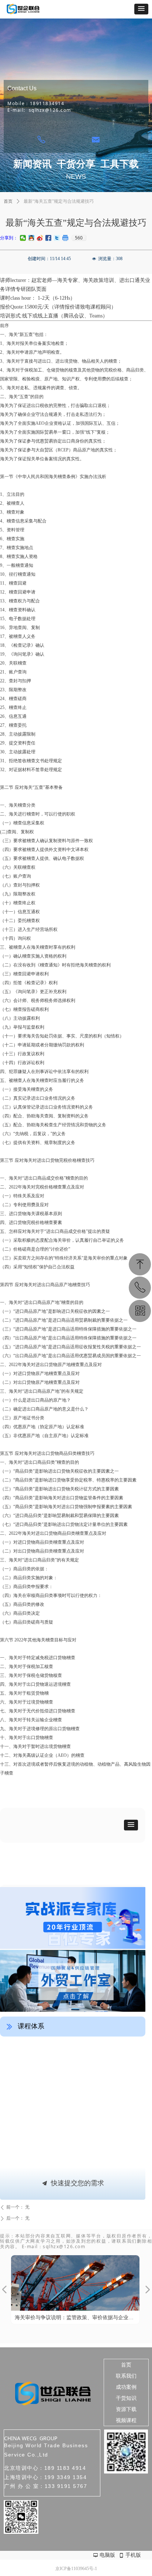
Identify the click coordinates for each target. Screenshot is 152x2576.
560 (79, 238)
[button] (141, 9)
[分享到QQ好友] (32, 238)
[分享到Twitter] (57, 238)
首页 (8, 201)
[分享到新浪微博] (40, 238)
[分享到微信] (23, 238)
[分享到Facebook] (49, 238)
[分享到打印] (65, 238)
